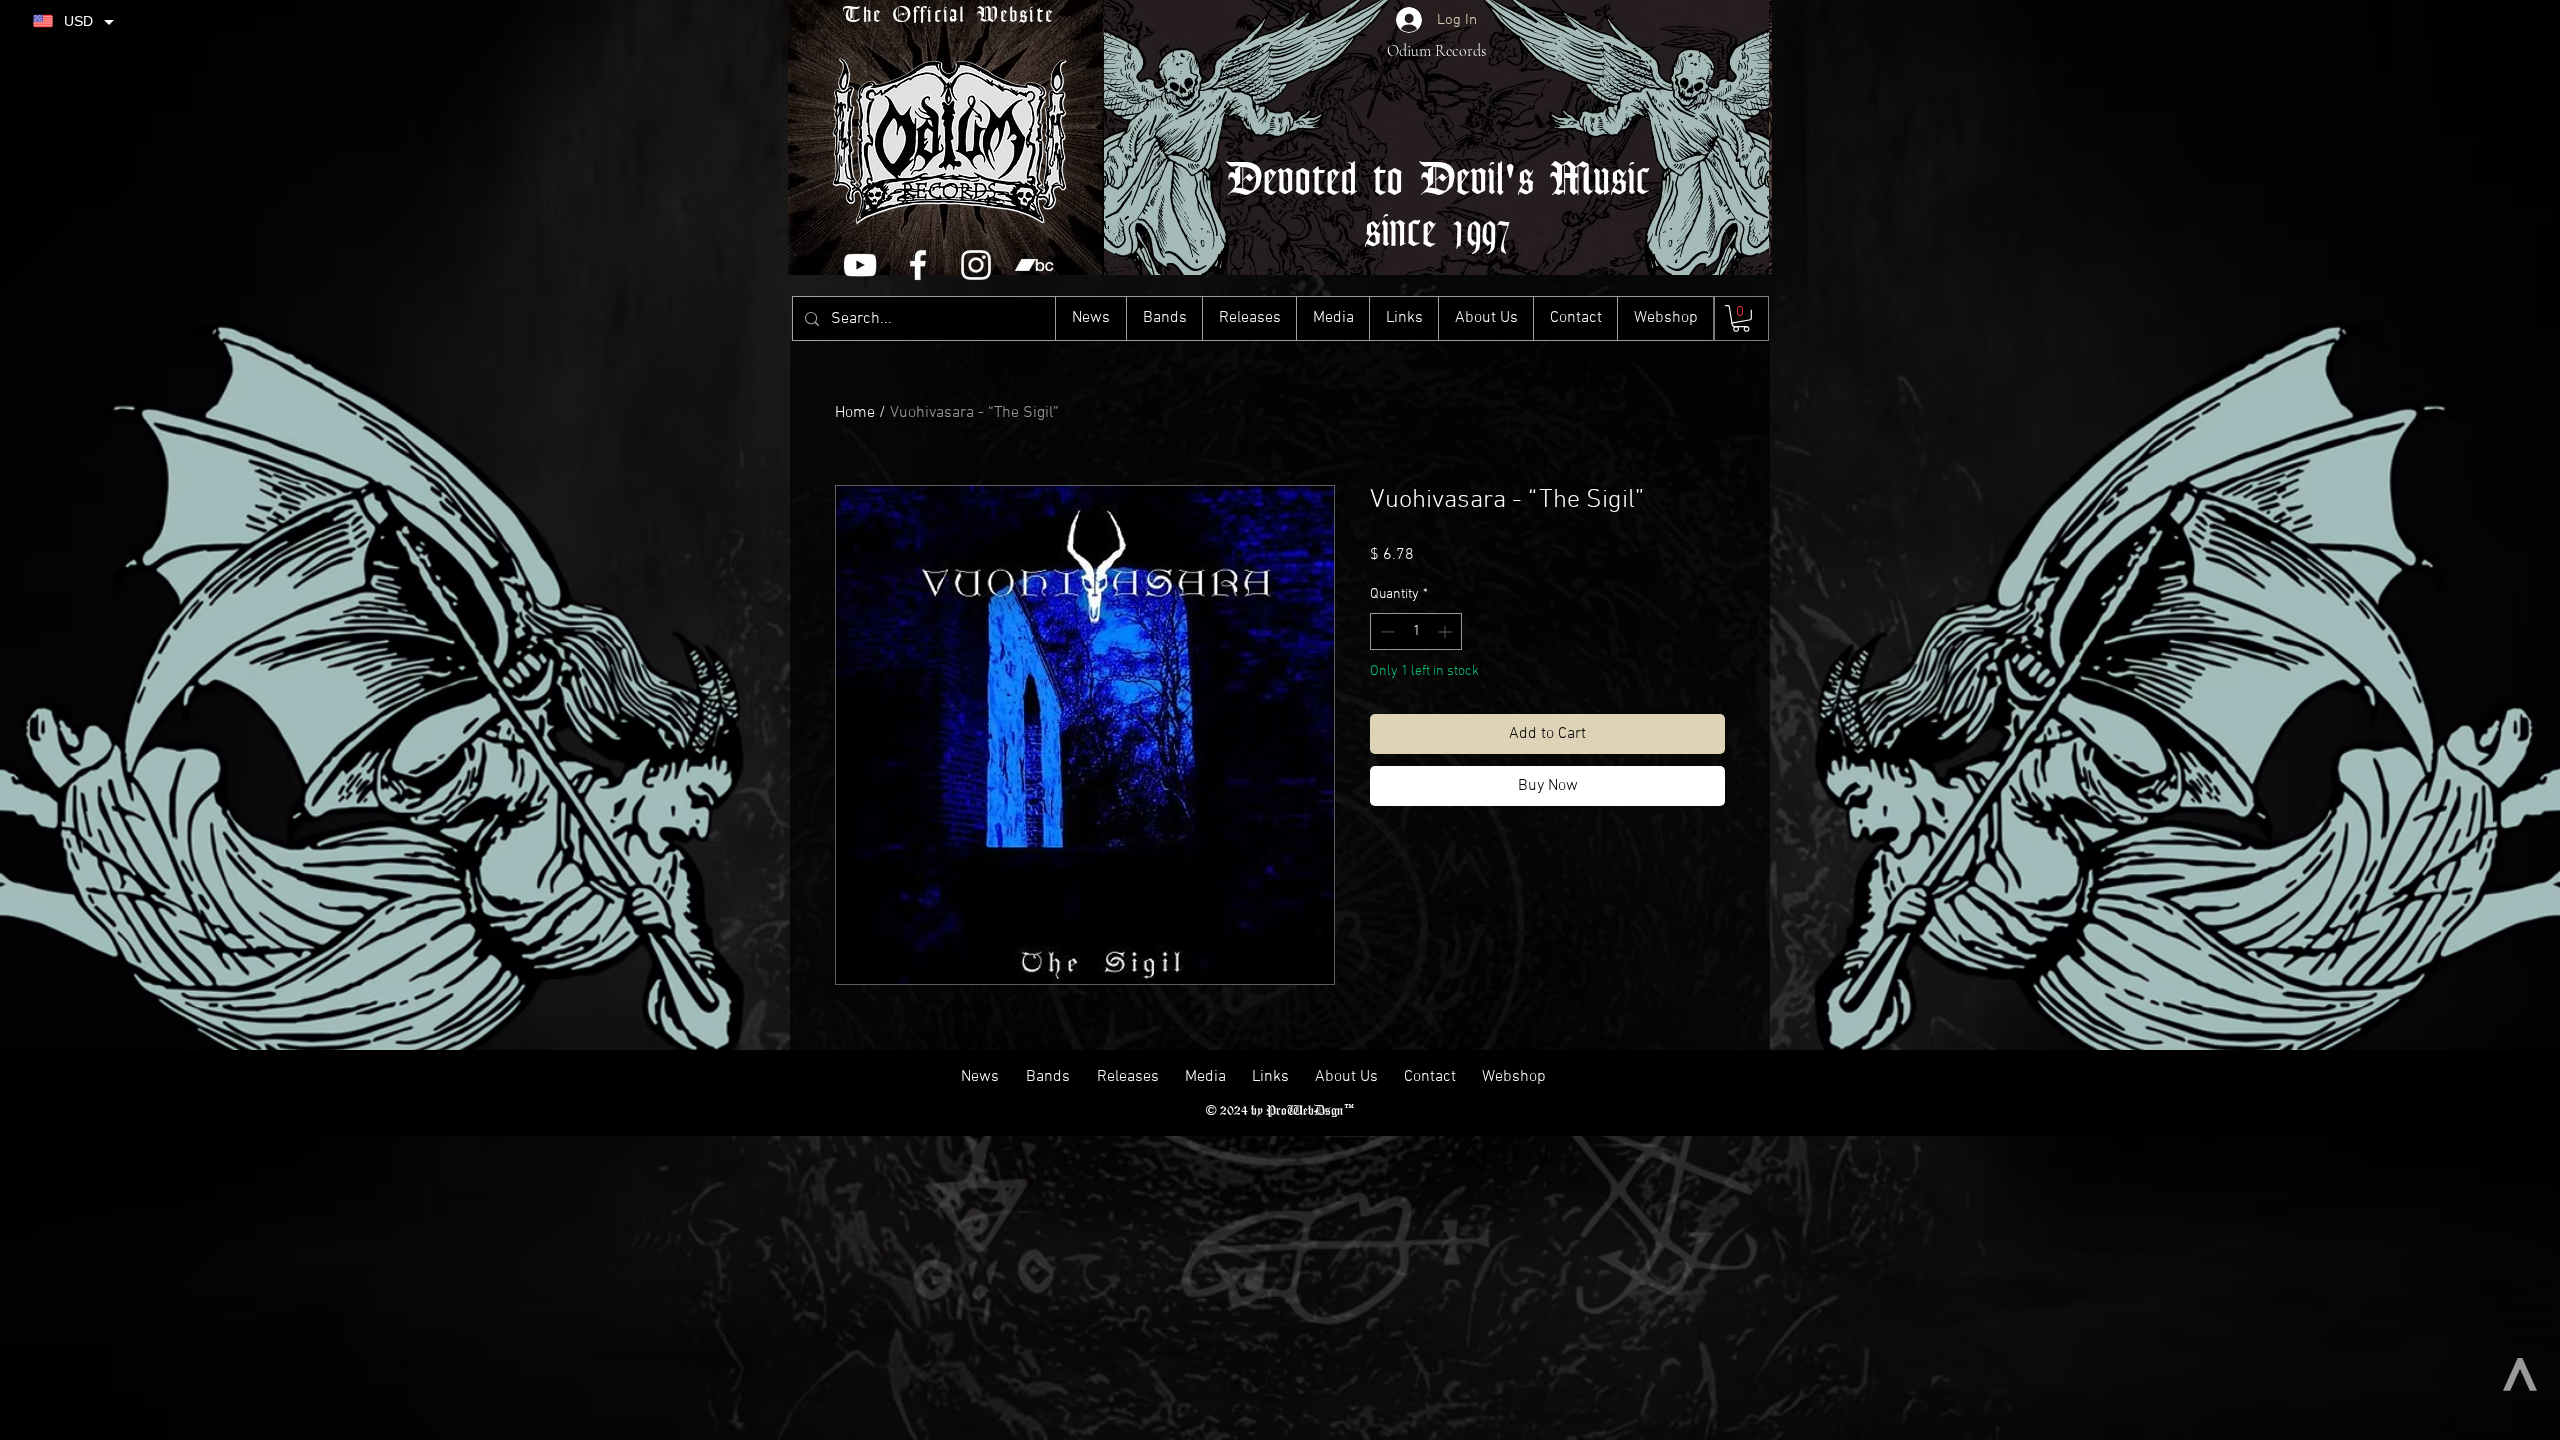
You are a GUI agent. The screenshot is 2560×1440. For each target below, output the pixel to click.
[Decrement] (1385, 631)
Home (855, 413)
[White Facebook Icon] (918, 265)
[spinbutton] (1416, 631)
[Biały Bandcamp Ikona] (1034, 265)
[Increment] (1446, 631)
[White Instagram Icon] (976, 265)
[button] (1741, 318)
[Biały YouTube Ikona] (860, 265)
